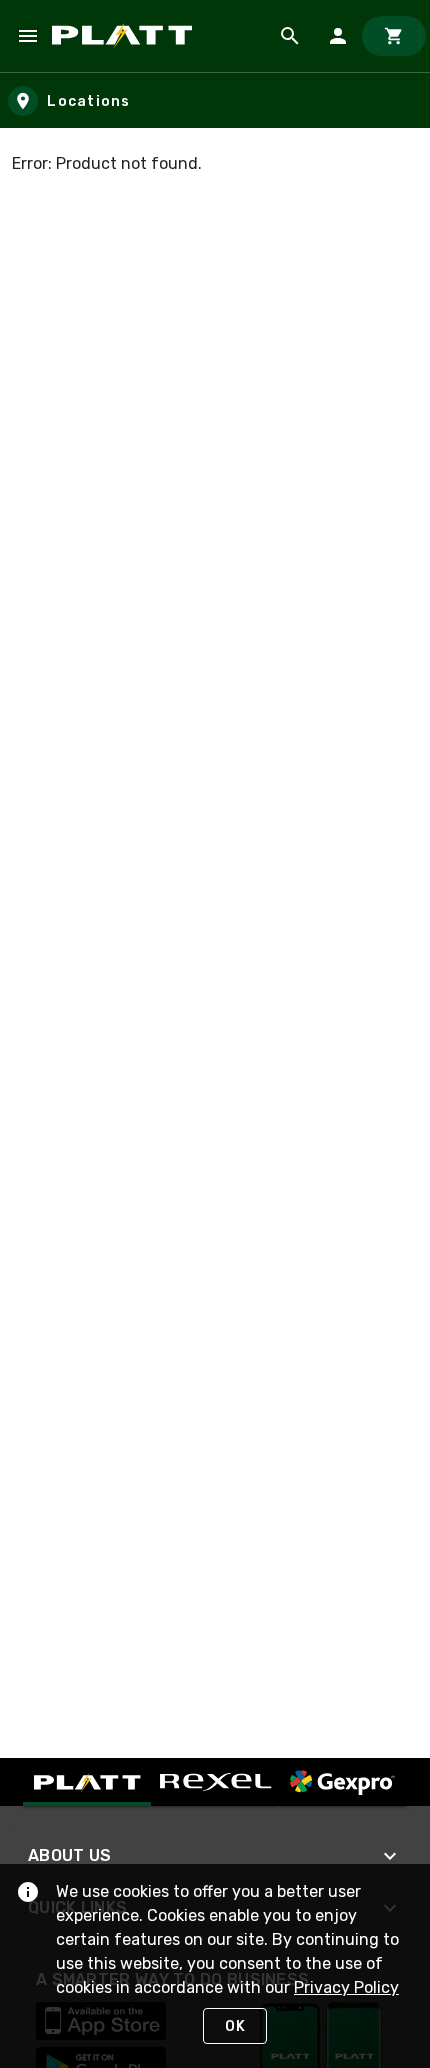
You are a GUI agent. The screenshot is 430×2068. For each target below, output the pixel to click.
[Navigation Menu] (28, 36)
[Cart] (394, 36)
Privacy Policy (346, 1987)
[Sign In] (338, 36)
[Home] (125, 36)
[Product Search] (290, 36)
